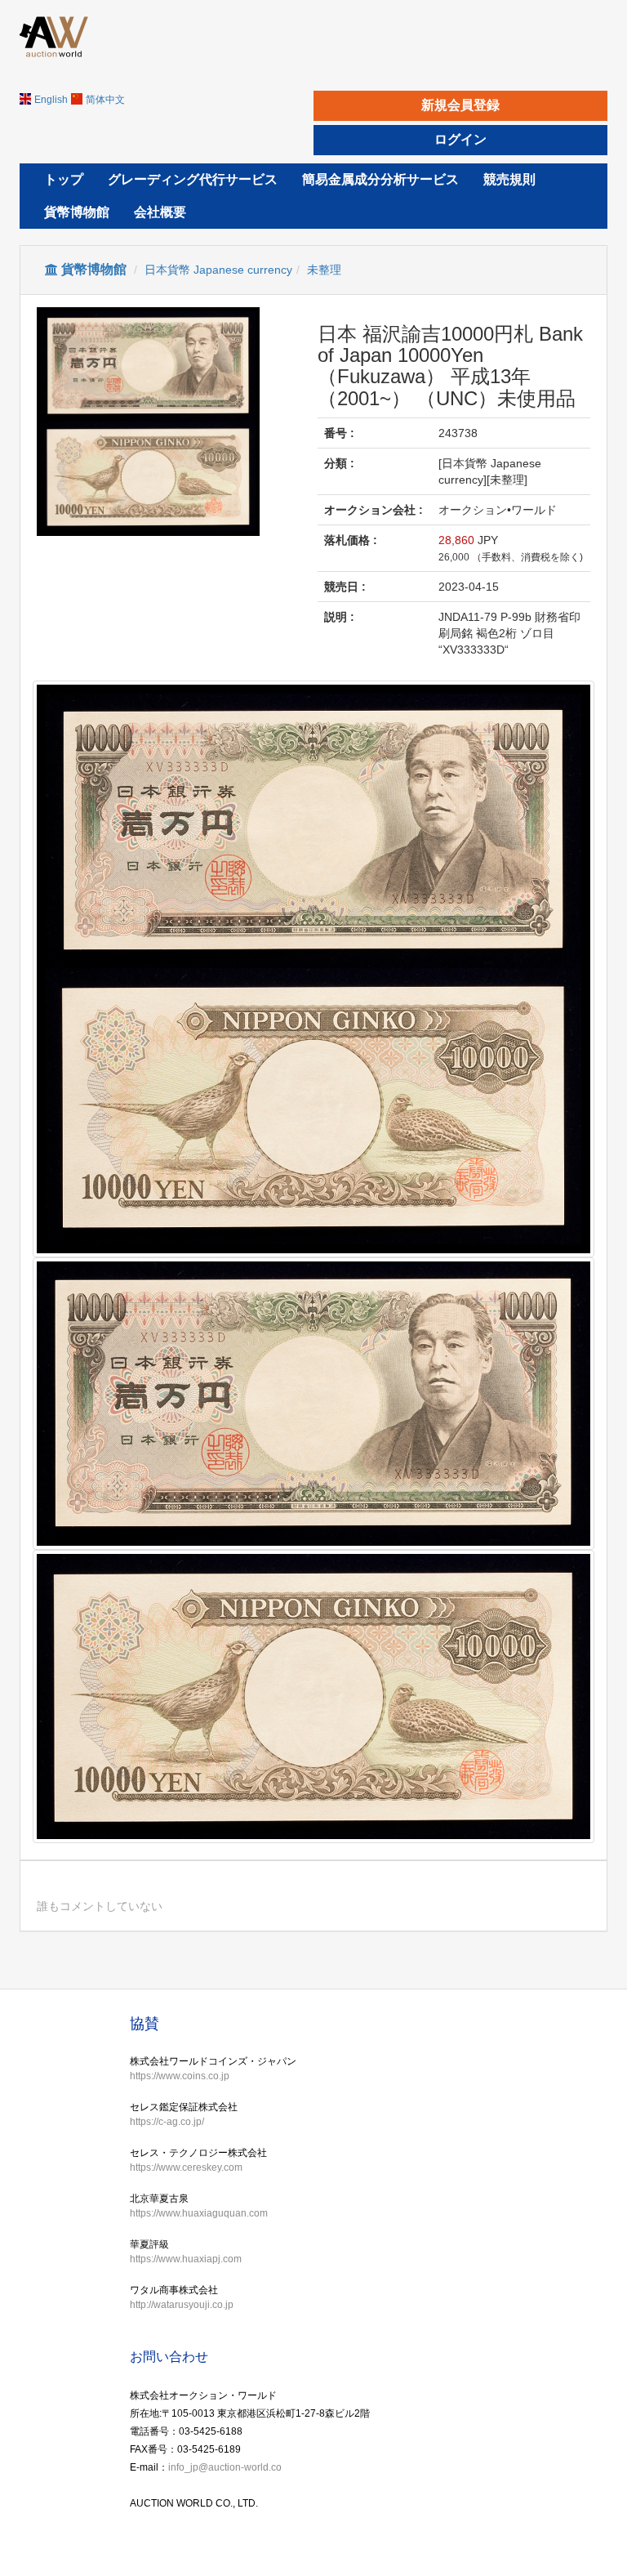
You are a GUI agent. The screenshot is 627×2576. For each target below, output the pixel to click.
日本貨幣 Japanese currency (218, 270)
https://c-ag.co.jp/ (167, 2122)
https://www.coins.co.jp (180, 2076)
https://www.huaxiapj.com (186, 2259)
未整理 (324, 270)
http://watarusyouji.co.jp (182, 2305)
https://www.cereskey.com (186, 2168)
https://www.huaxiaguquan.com (199, 2213)
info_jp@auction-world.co (225, 2467)
